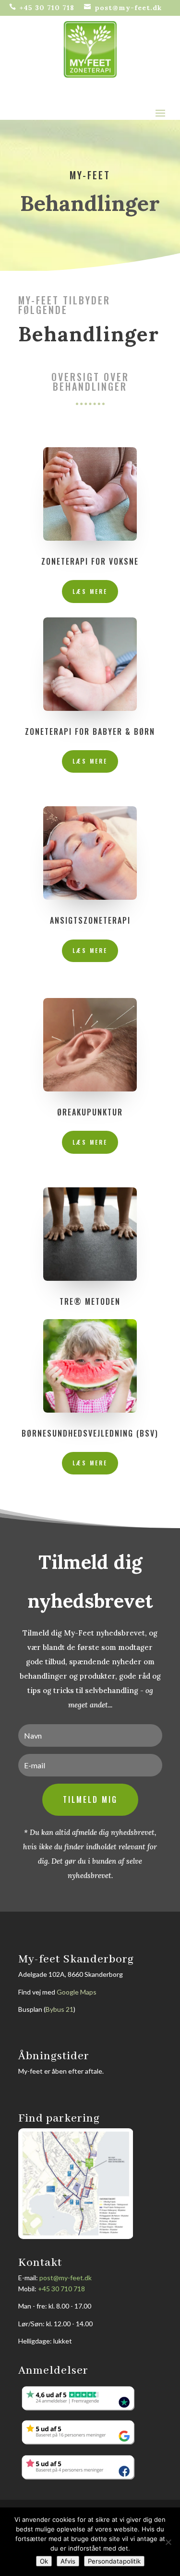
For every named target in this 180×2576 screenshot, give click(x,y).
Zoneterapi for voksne (90, 561)
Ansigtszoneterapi (90, 920)
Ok (44, 2561)
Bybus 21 (60, 2009)
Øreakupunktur (90, 1112)
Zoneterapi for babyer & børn (90, 731)
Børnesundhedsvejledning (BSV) (90, 1433)
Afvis (68, 2561)
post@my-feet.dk (66, 2278)
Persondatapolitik (114, 2561)
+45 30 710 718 (61, 2289)
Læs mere (90, 591)
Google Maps (77, 1992)
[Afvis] (168, 2542)
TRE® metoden (90, 1301)
